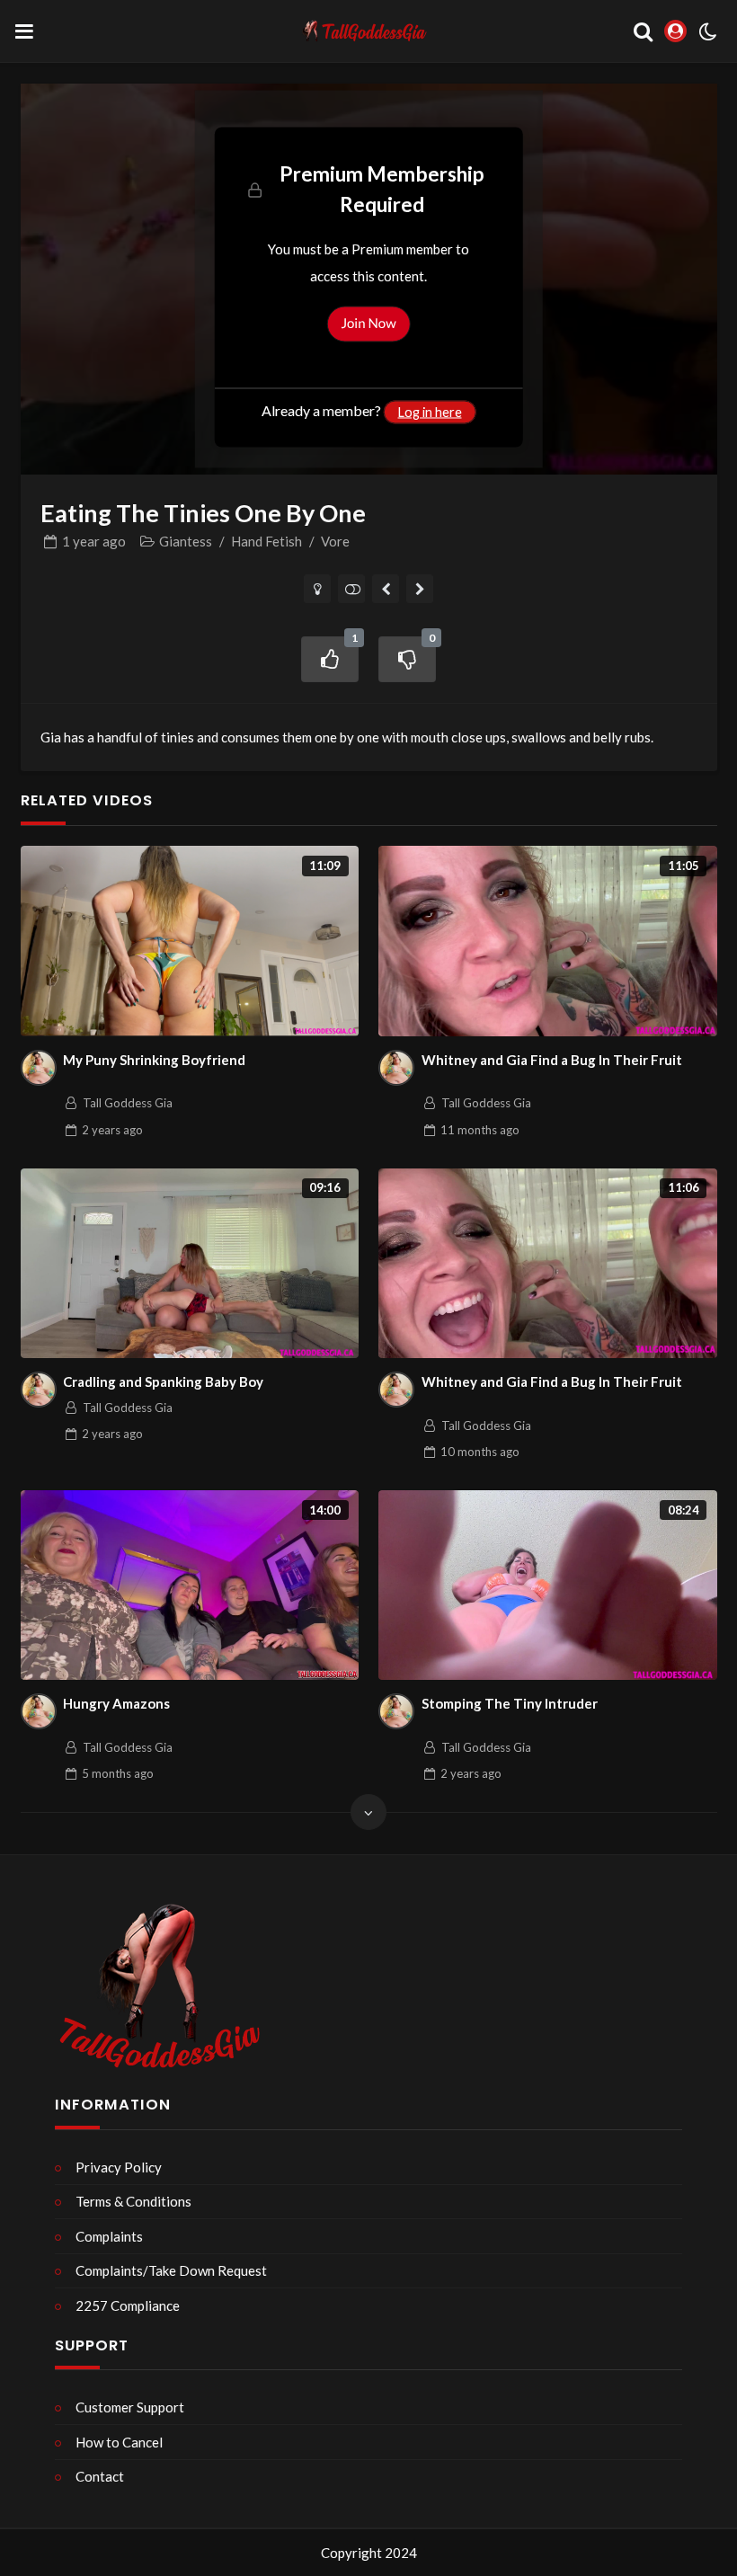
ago (94, 541)
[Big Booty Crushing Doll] (420, 589)
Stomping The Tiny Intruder (510, 1703)
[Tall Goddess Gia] (39, 1068)
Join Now (368, 324)
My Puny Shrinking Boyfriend (154, 1060)
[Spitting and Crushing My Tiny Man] (386, 589)
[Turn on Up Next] (352, 589)
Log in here (430, 412)
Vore (335, 541)
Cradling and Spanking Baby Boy (163, 1381)
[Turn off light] (318, 589)
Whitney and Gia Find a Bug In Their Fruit (552, 1060)
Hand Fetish (266, 541)
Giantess (186, 541)
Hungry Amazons (116, 1703)
